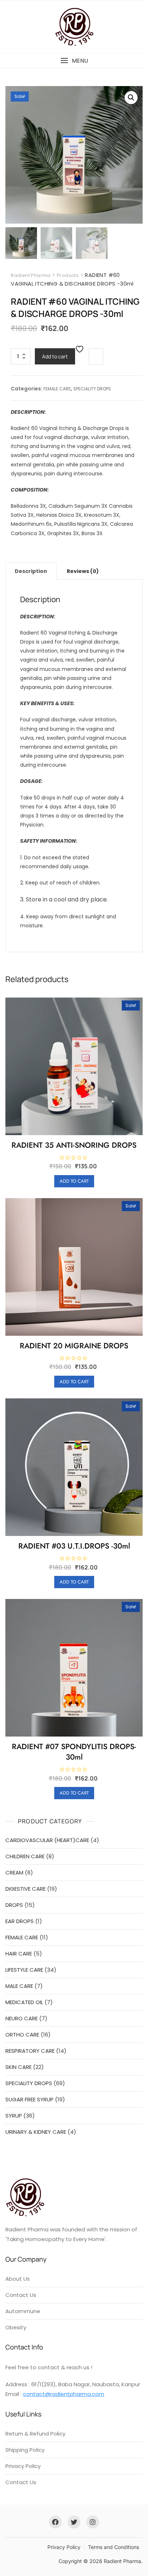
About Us (18, 2279)
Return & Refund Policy (35, 2434)
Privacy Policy (23, 2466)
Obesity (16, 2327)
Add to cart (55, 356)
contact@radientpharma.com (64, 2394)
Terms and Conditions (114, 2547)
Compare (96, 356)
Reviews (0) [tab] (83, 571)
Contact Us (21, 2295)
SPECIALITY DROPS (92, 389)
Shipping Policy (25, 2450)
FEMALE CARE (57, 389)
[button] (74, 61)
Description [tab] (31, 571)
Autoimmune (23, 2311)
